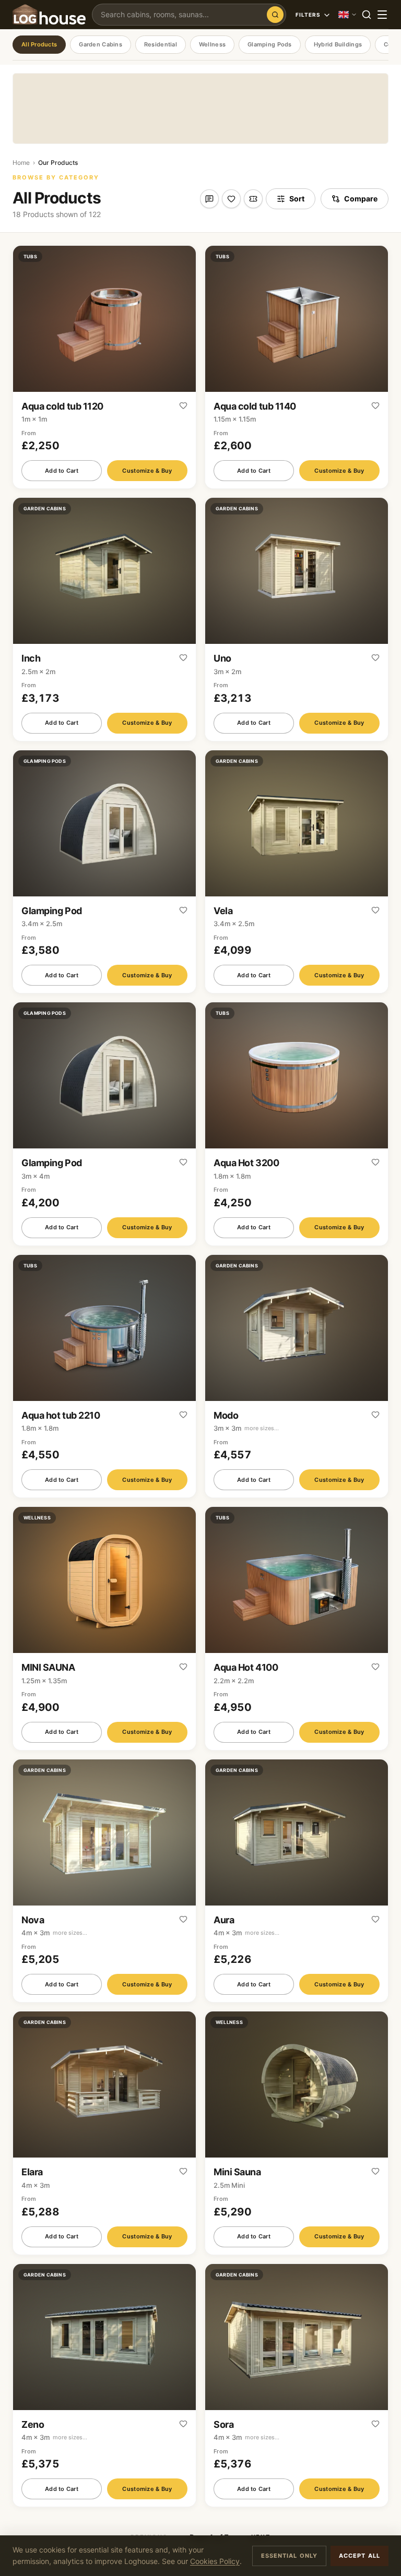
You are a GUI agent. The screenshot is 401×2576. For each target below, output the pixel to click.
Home (21, 163)
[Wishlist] (231, 199)
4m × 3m (54, 1933)
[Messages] (209, 199)
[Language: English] (348, 15)
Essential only (289, 2556)
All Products (39, 44)
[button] (104, 367)
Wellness (212, 44)
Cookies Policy (215, 2561)
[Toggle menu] (382, 15)
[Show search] (367, 15)
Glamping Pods (270, 44)
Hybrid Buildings (338, 44)
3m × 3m (246, 1428)
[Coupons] (253, 199)
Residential (161, 44)
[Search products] (275, 15)
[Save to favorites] (183, 406)
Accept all (359, 2556)
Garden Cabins (101, 44)
